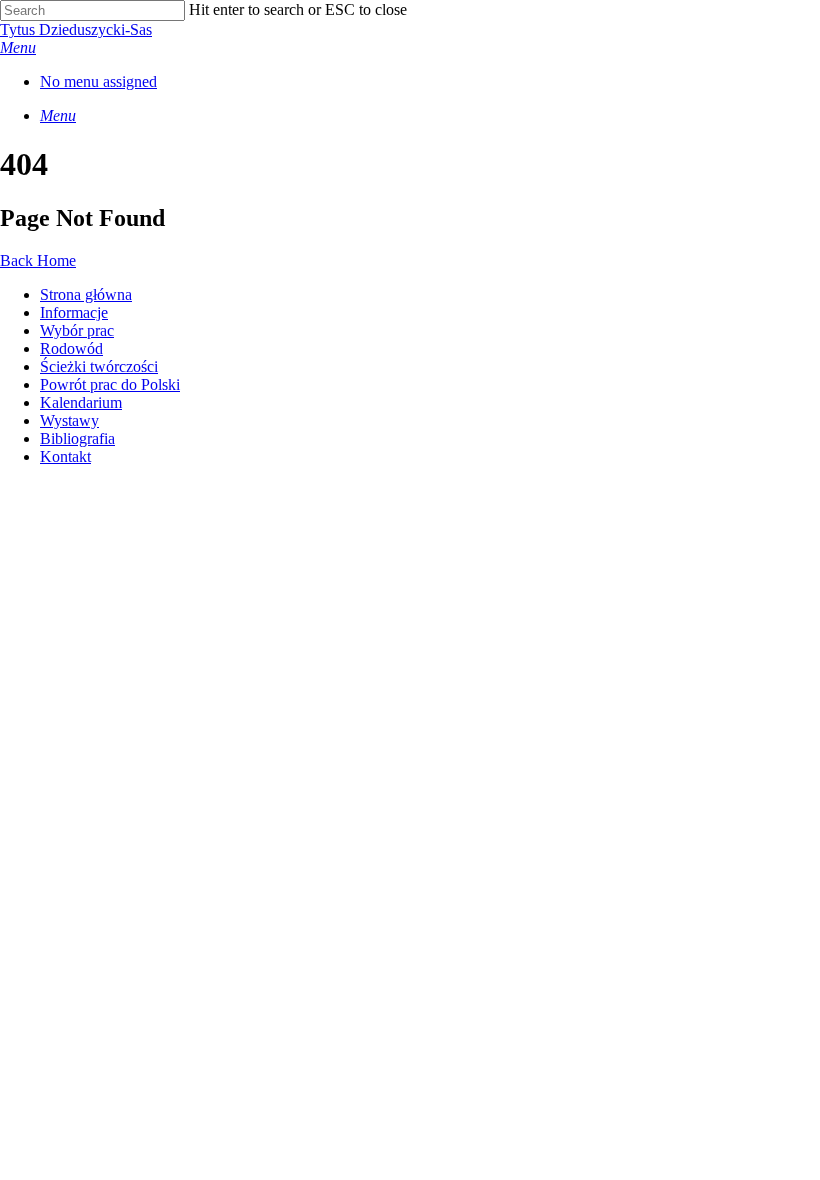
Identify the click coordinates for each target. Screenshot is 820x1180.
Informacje (74, 312)
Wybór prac (77, 330)
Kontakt (65, 456)
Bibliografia (77, 438)
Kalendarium (81, 402)
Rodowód (71, 348)
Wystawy (69, 420)
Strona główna (86, 294)
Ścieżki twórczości (99, 366)
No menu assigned (98, 81)
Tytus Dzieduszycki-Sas (76, 29)
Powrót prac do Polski (110, 384)
